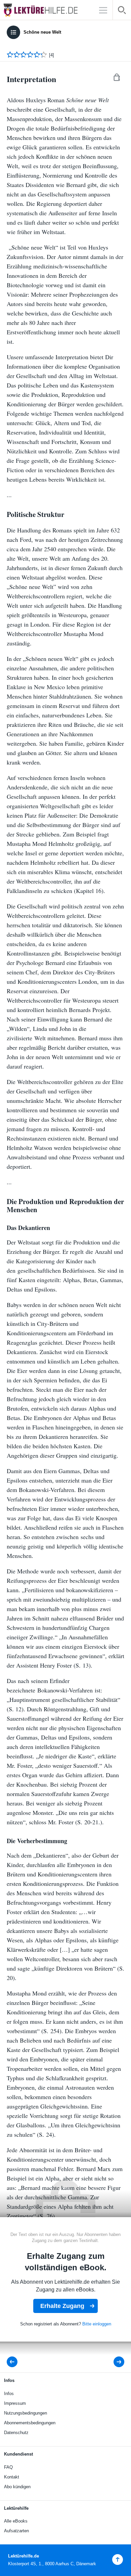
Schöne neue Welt (42, 32)
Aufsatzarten (16, 2531)
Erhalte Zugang (62, 2306)
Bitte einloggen (97, 2324)
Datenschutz (16, 2433)
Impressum (15, 2403)
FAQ (8, 2467)
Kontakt (12, 2477)
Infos (9, 2394)
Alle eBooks (16, 2521)
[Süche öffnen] (122, 11)
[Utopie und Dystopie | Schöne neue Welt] (14, 2362)
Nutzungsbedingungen (26, 2413)
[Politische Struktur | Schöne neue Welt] (114, 2362)
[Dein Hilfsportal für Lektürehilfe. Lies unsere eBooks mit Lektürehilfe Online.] (47, 10)
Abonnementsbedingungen (30, 2423)
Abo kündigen (17, 2487)
